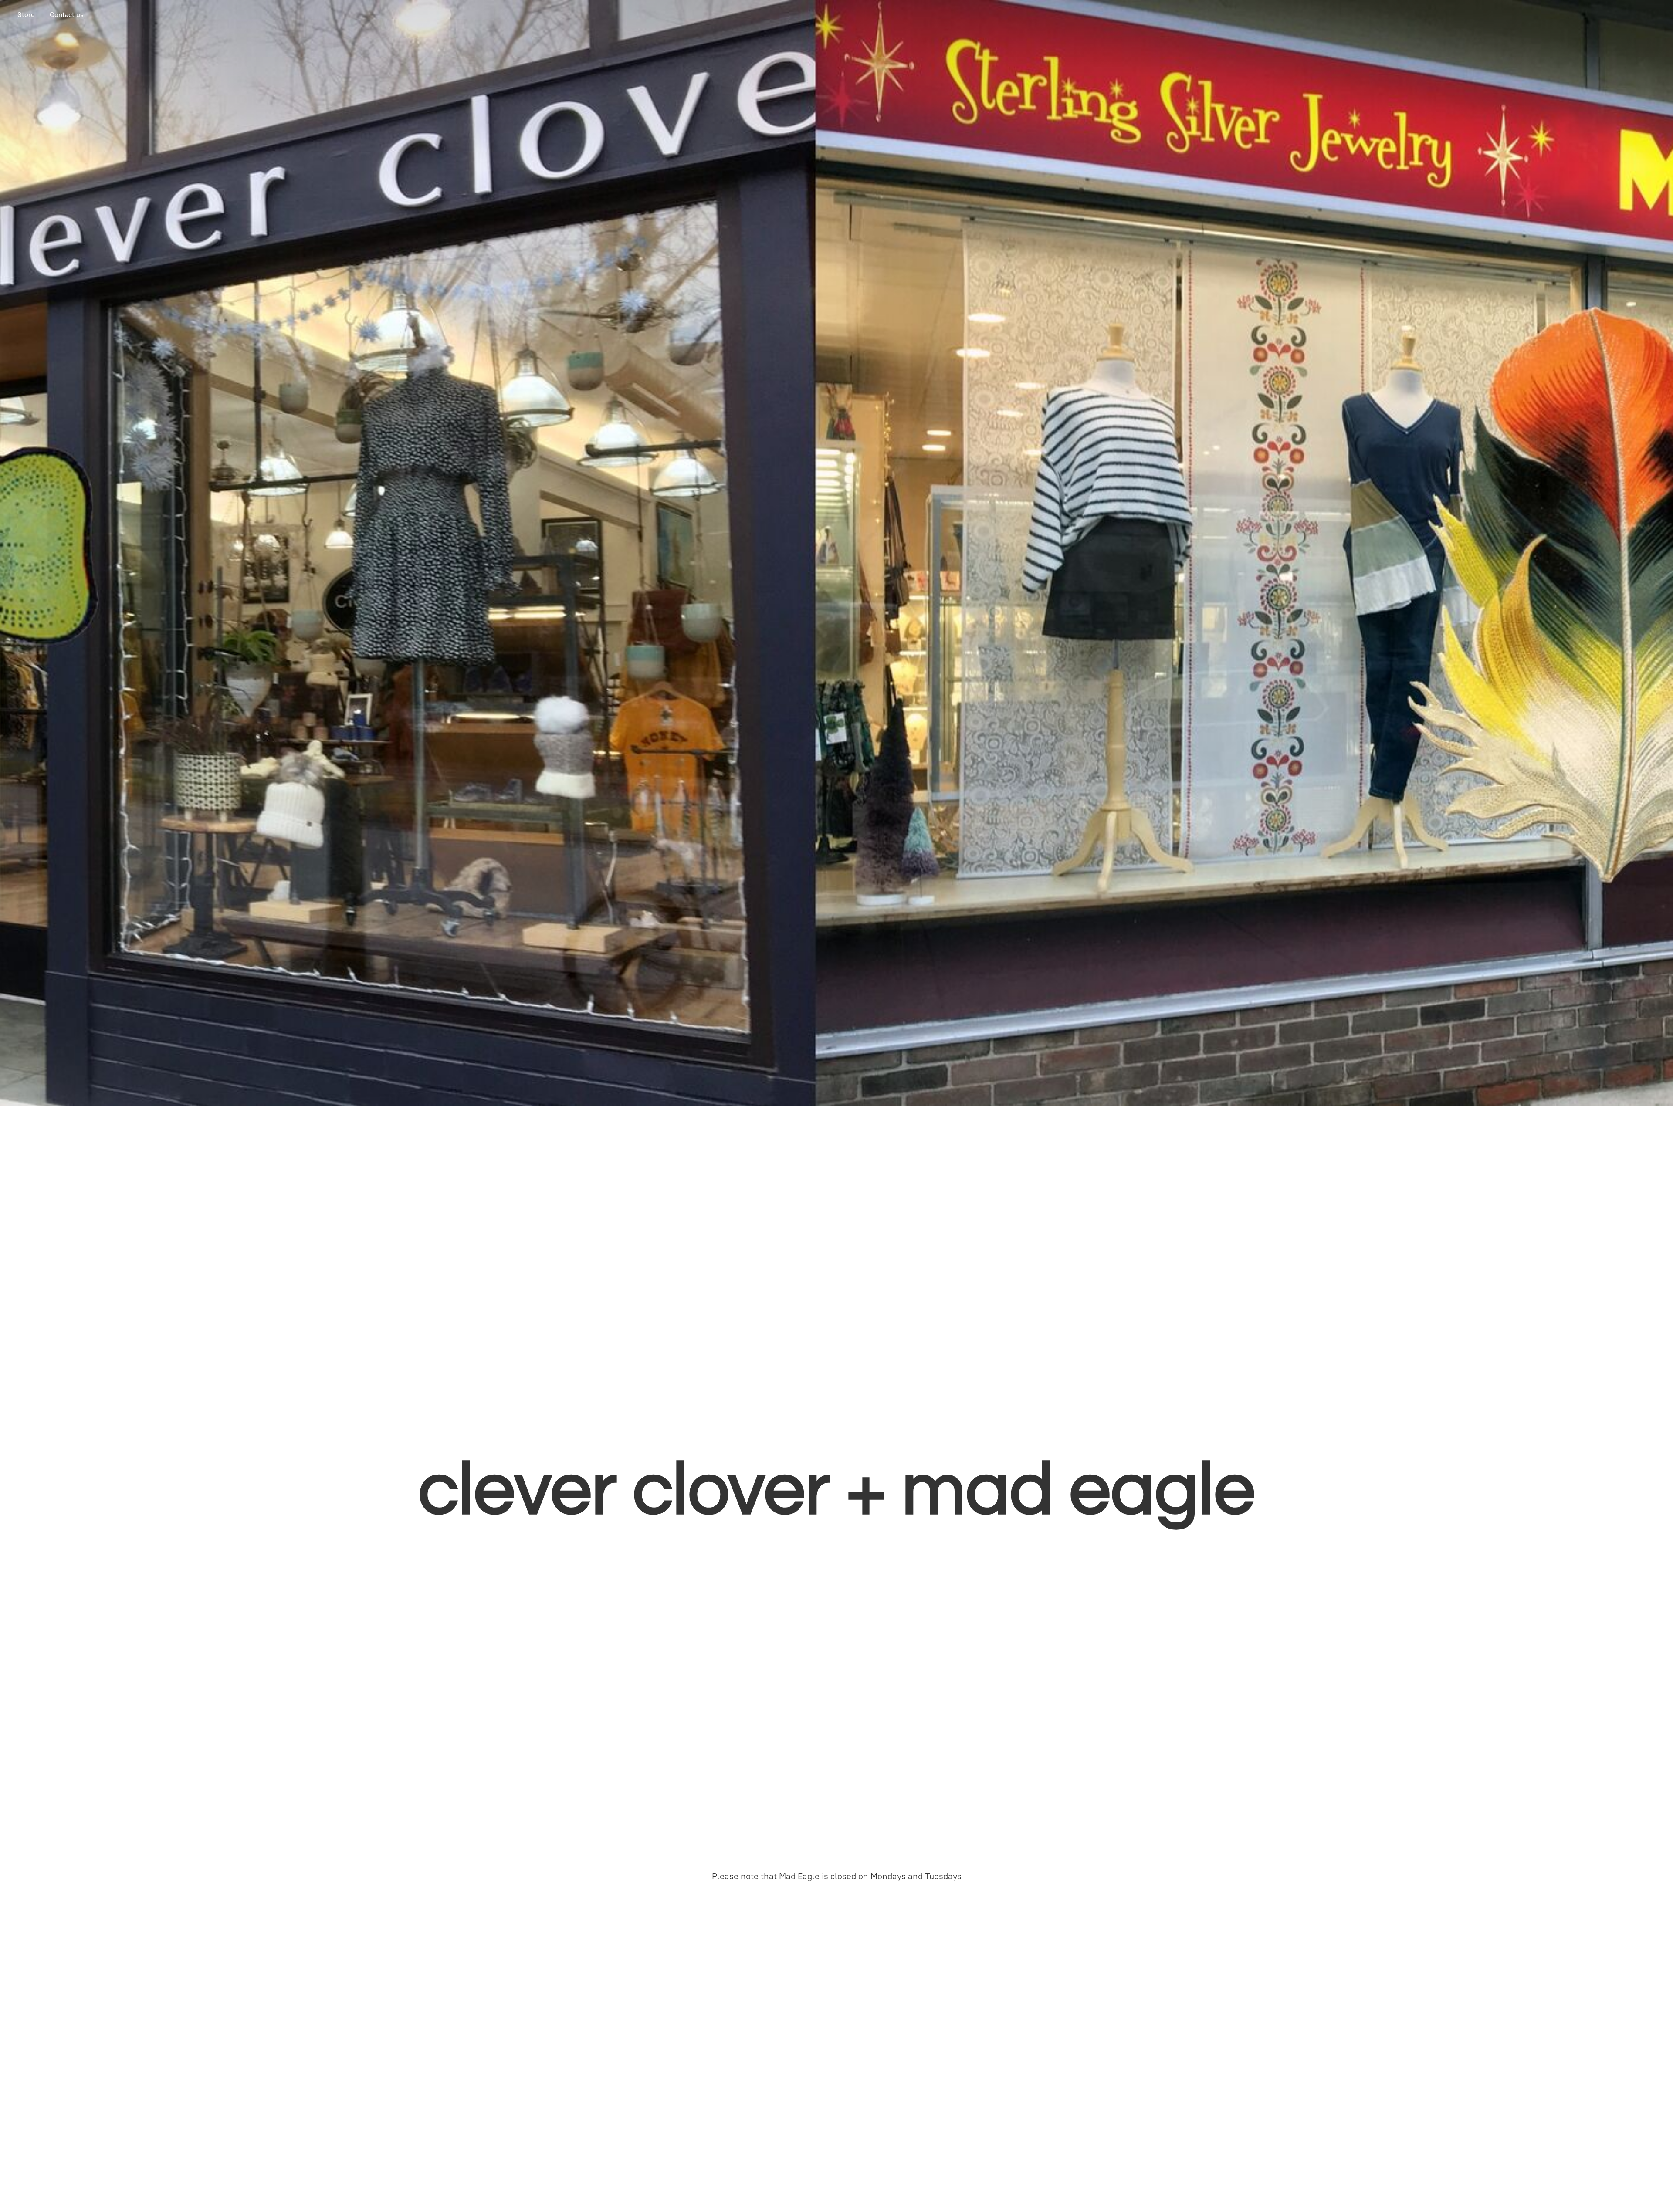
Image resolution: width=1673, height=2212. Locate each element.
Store (26, 15)
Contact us (67, 15)
